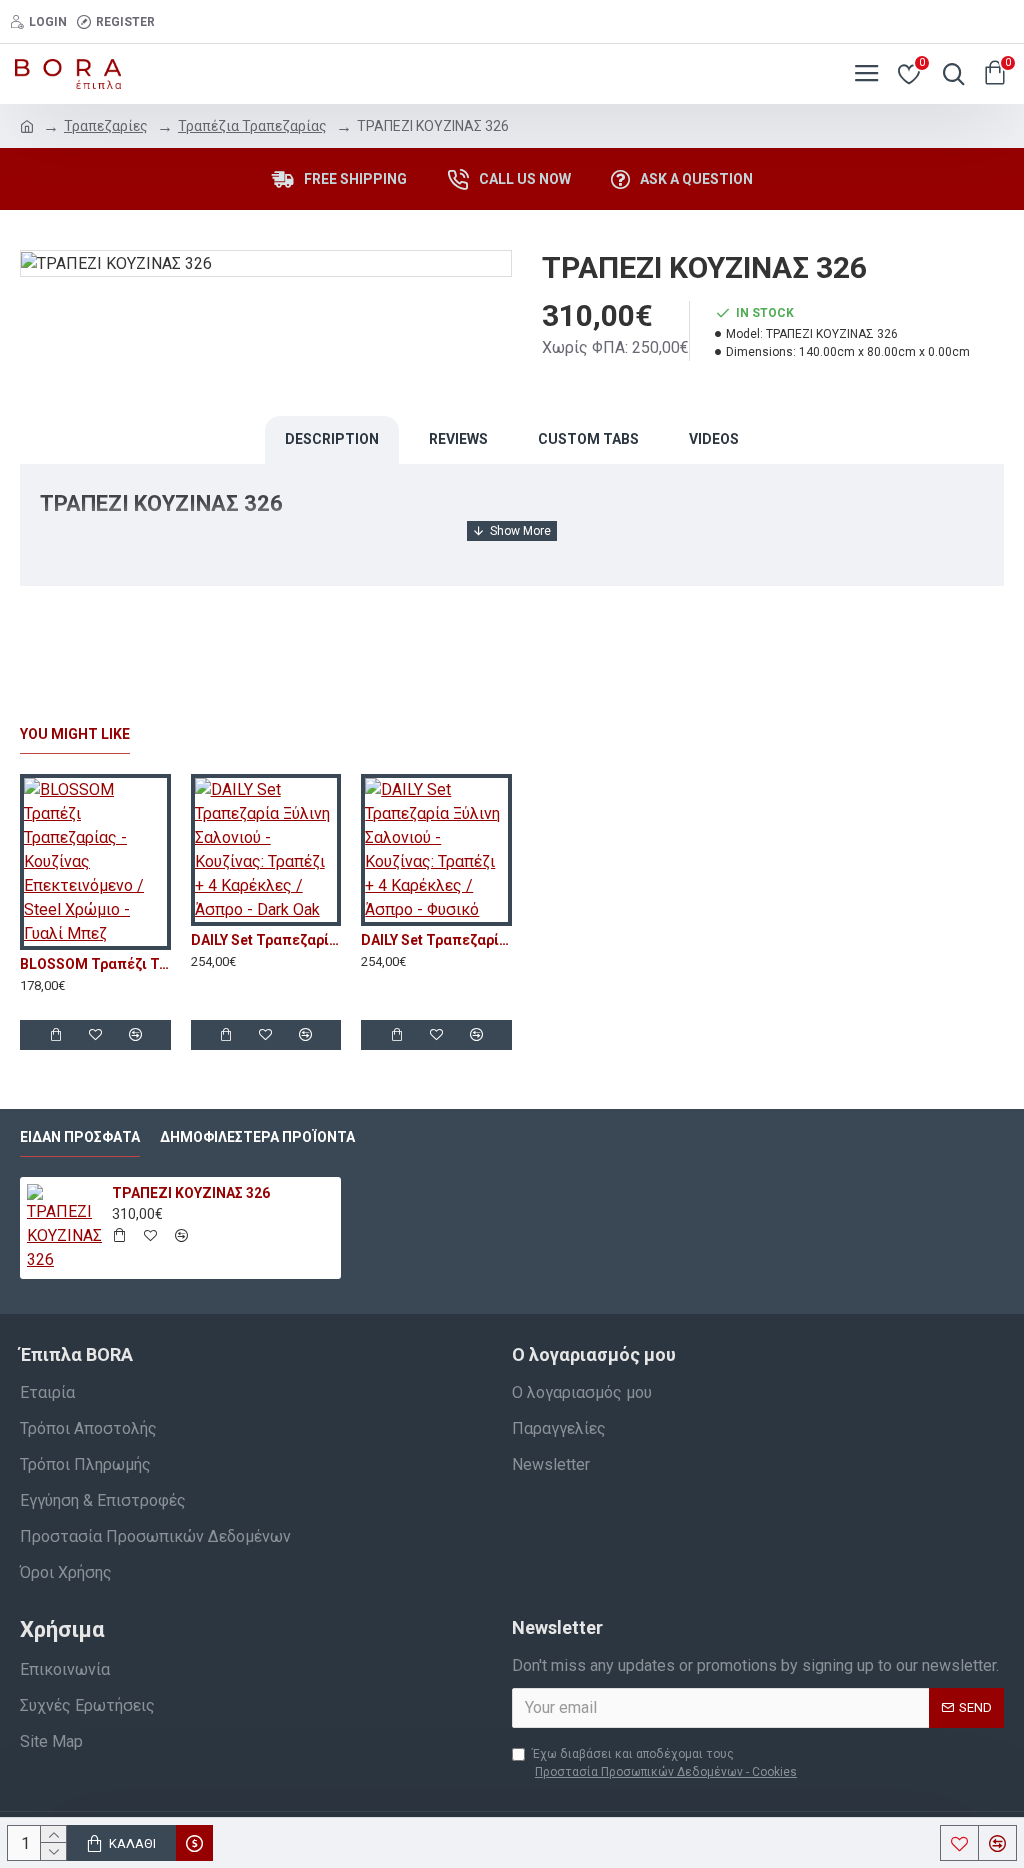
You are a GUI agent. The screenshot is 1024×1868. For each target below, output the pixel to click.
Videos (714, 439)
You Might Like (75, 734)
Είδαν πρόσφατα (80, 1137)
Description (332, 439)
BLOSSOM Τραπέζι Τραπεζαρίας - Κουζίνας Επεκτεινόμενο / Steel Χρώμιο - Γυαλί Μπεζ (95, 964)
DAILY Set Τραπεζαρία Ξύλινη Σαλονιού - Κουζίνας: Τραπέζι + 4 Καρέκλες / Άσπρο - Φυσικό (436, 940)
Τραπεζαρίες (106, 126)
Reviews (458, 439)
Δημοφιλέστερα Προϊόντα (257, 1137)
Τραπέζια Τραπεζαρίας (252, 126)
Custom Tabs (588, 439)
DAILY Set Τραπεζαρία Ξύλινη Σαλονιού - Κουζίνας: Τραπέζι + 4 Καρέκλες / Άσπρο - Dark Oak (266, 940)
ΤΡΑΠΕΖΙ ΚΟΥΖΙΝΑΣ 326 (191, 1193)
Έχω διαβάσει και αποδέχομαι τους (664, 1763)
